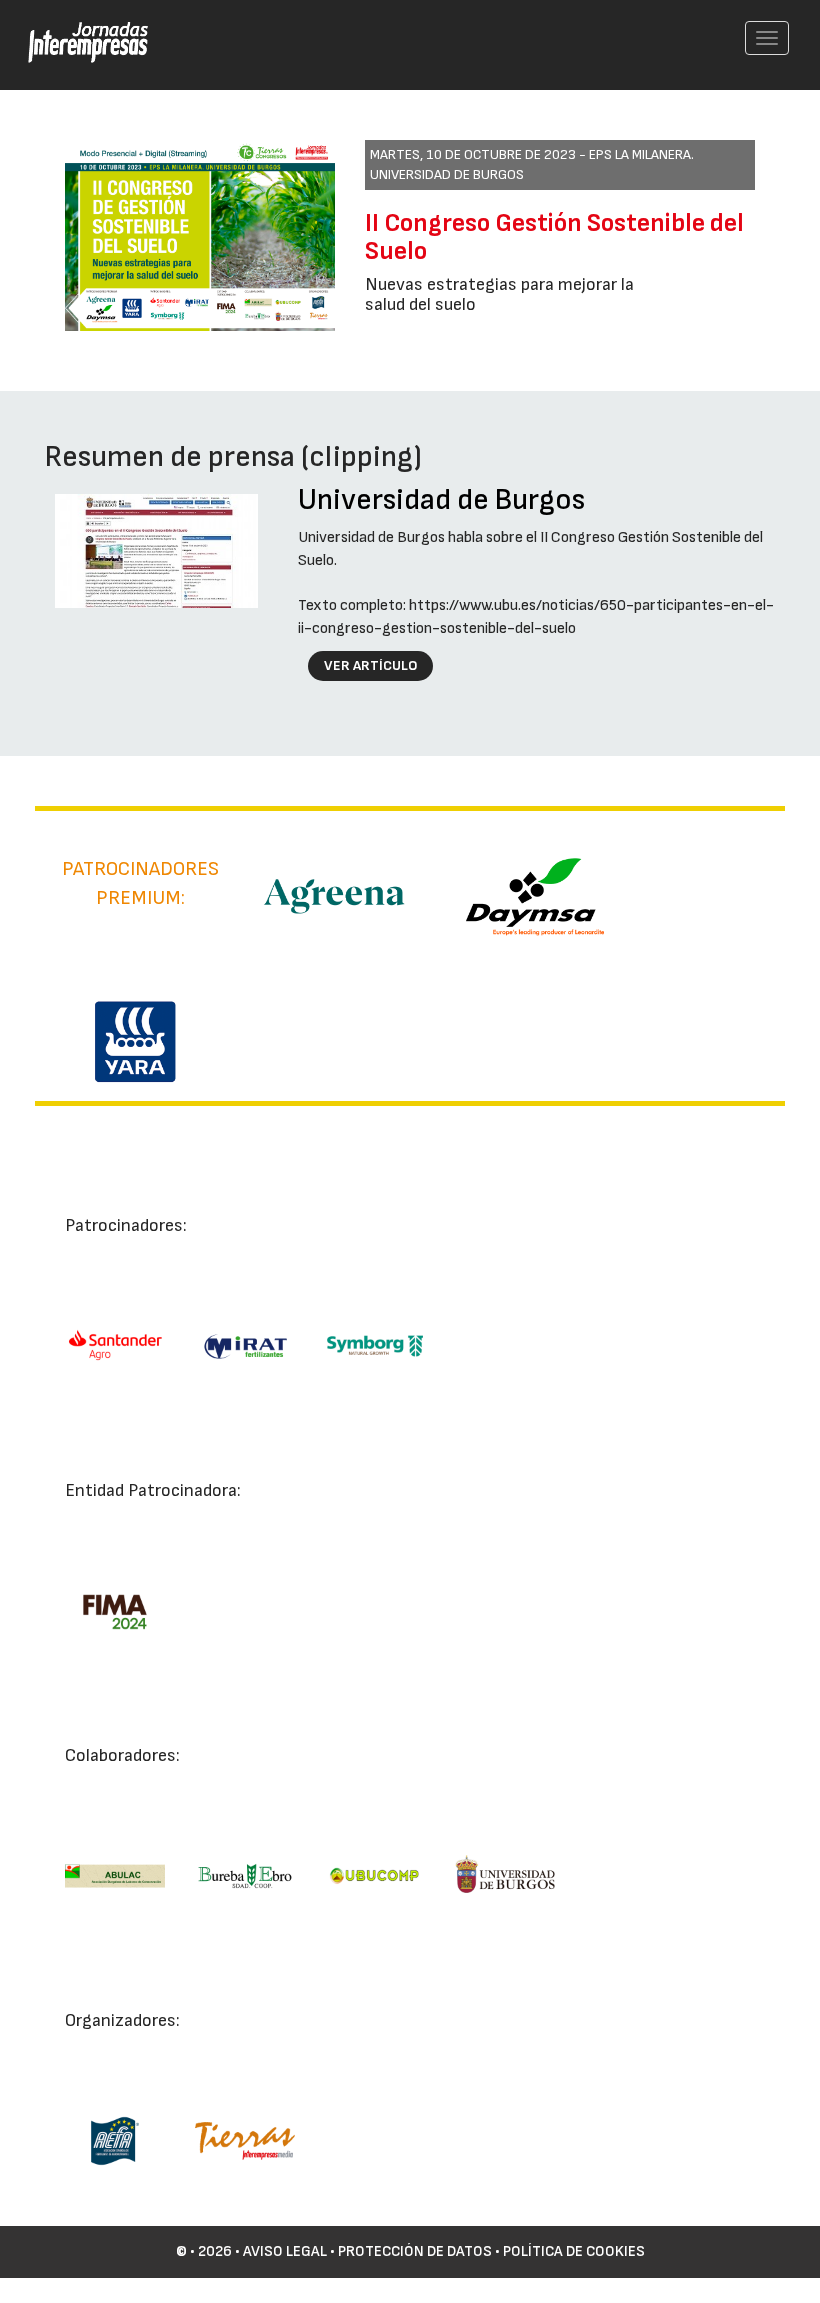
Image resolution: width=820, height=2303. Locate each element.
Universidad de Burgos (441, 500)
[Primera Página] (76, 26)
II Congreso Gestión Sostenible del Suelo (554, 237)
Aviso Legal (285, 2251)
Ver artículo (371, 665)
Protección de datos (415, 2251)
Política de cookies (574, 2251)
